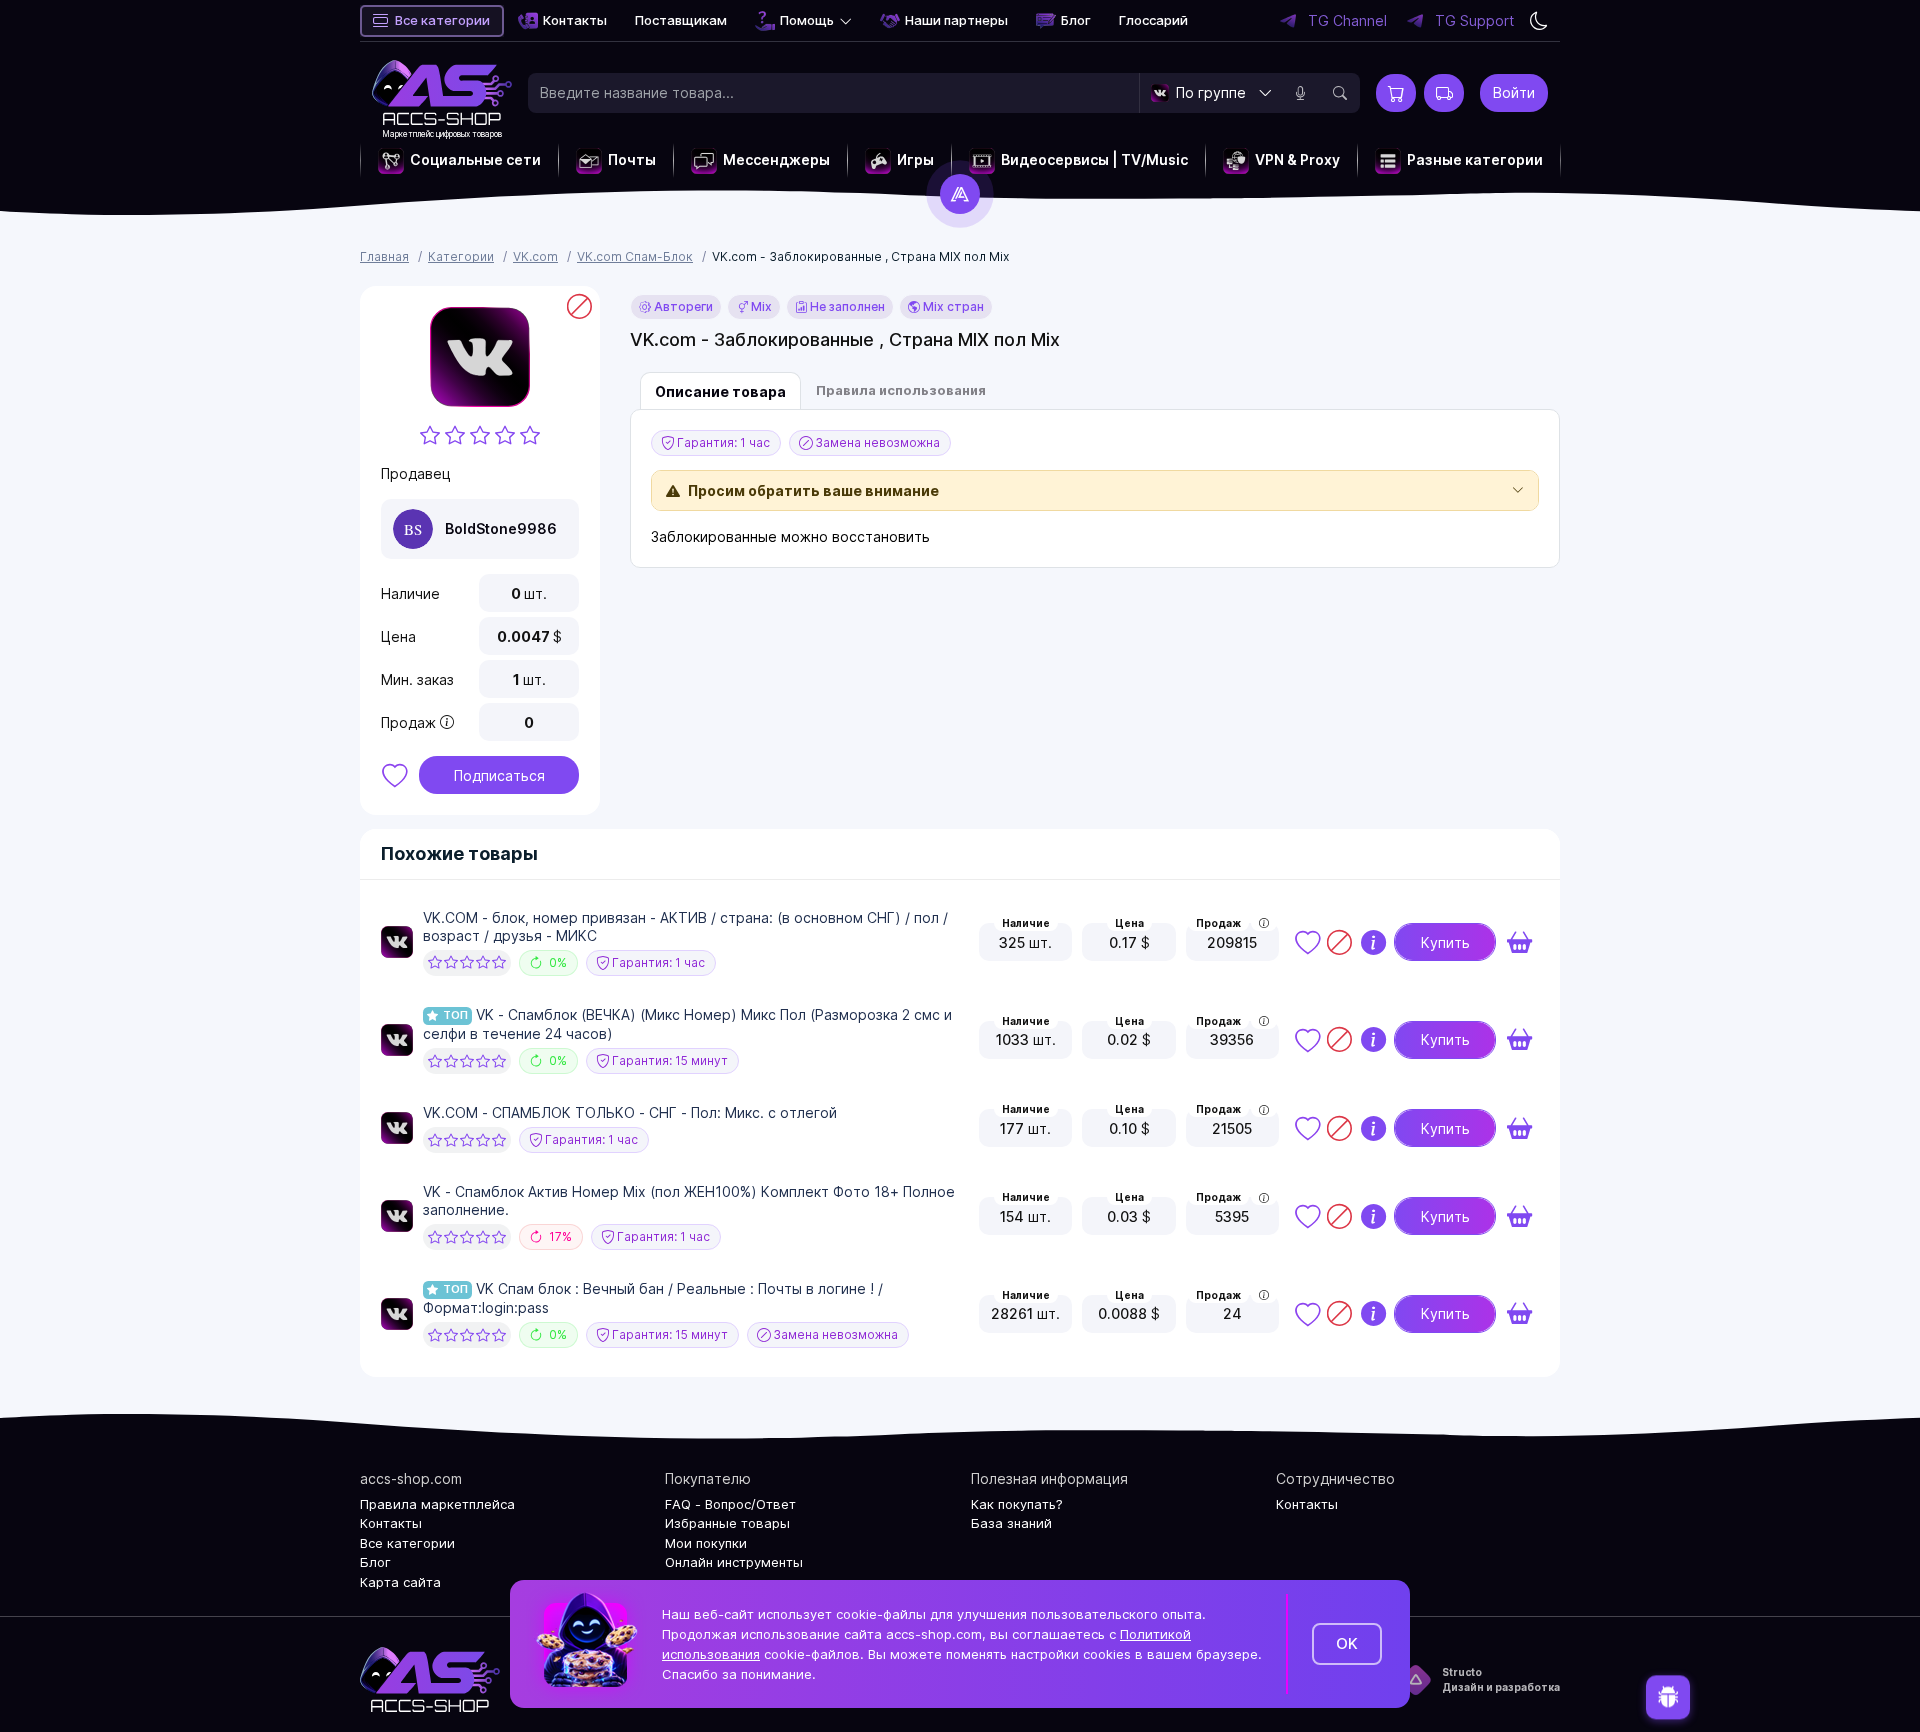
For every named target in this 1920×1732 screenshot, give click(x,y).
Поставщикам (681, 20)
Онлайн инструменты (734, 1562)
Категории (461, 256)
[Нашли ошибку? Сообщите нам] (1668, 1699)
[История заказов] (1444, 93)
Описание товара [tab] (720, 391)
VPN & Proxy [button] (1297, 159)
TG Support (1474, 21)
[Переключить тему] (1539, 21)
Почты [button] (632, 159)
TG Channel (1347, 21)
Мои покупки (706, 1543)
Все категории (442, 20)
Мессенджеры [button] (776, 159)
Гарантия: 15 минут (668, 1060)
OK (1347, 1643)
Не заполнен (846, 306)
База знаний (1011, 1523)
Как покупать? (1017, 1504)
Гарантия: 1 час (722, 442)
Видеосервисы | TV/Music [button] (1094, 159)
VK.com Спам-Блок (635, 256)
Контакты (575, 20)
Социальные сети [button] (475, 159)
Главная (384, 256)
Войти (1514, 92)
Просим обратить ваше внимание (813, 490)
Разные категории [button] (1475, 159)
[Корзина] (1396, 93)
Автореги (682, 306)
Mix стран (952, 306)
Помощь (807, 20)
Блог (1076, 20)
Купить (1445, 942)
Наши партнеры (956, 20)
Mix (760, 306)
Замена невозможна (876, 442)
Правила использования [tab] (901, 390)
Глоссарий (1153, 20)
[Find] (1340, 93)
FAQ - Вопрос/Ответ (730, 1504)
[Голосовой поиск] (1300, 93)
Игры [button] (915, 159)
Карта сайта (400, 1582)
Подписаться (499, 775)
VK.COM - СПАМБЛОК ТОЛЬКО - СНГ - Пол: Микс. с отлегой (630, 1112)
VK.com (535, 256)
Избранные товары (727, 1523)
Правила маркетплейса (437, 1504)
